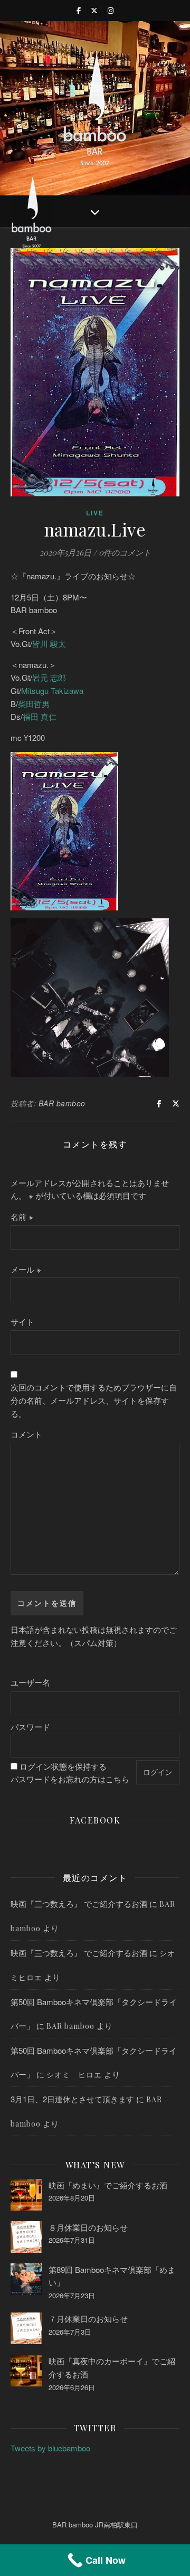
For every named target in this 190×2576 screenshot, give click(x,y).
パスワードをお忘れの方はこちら (70, 1779)
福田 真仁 (40, 716)
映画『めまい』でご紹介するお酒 (108, 2185)
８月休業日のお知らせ (88, 2227)
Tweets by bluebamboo (50, 2448)
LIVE (95, 513)
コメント (26, 1434)
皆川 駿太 (49, 643)
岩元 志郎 (49, 677)
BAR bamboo (62, 1103)
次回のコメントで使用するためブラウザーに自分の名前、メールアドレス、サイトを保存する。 (94, 1400)
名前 (22, 1216)
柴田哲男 (34, 704)
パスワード (30, 1727)
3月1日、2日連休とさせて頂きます (72, 2099)
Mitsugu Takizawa (52, 690)
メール (26, 1269)
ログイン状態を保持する (63, 1766)
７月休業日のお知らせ (88, 2319)
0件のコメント (125, 552)
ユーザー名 (30, 1682)
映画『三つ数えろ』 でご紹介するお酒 (79, 1903)
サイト (22, 1322)
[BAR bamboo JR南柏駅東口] (95, 108)
